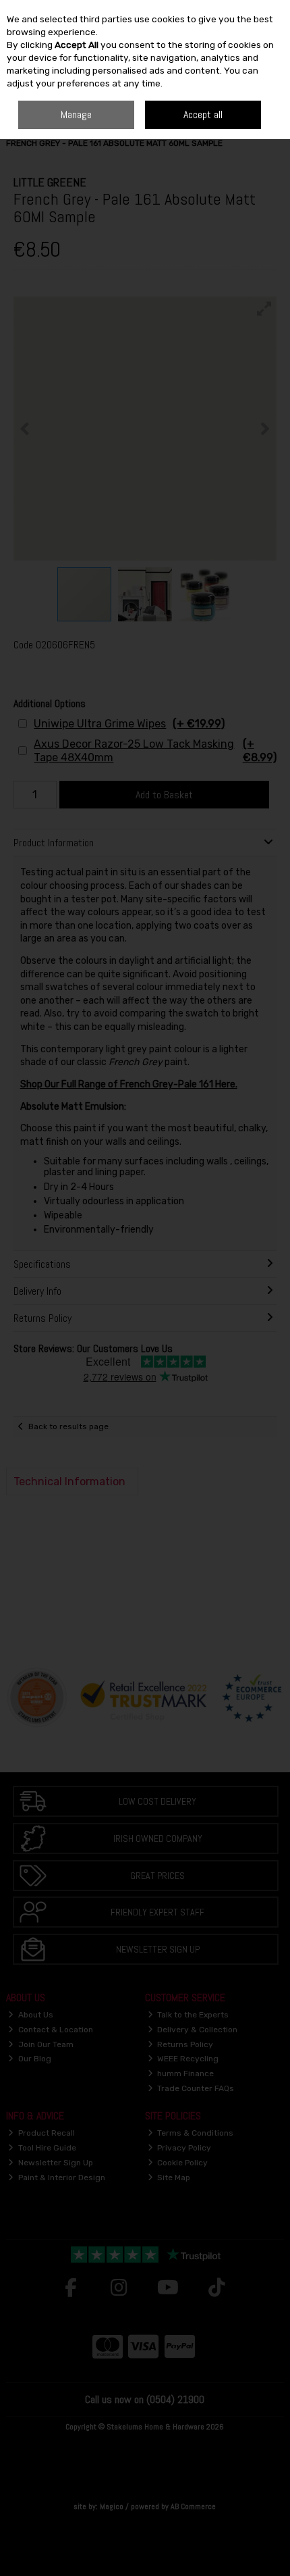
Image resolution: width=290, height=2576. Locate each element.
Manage (76, 114)
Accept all (203, 114)
